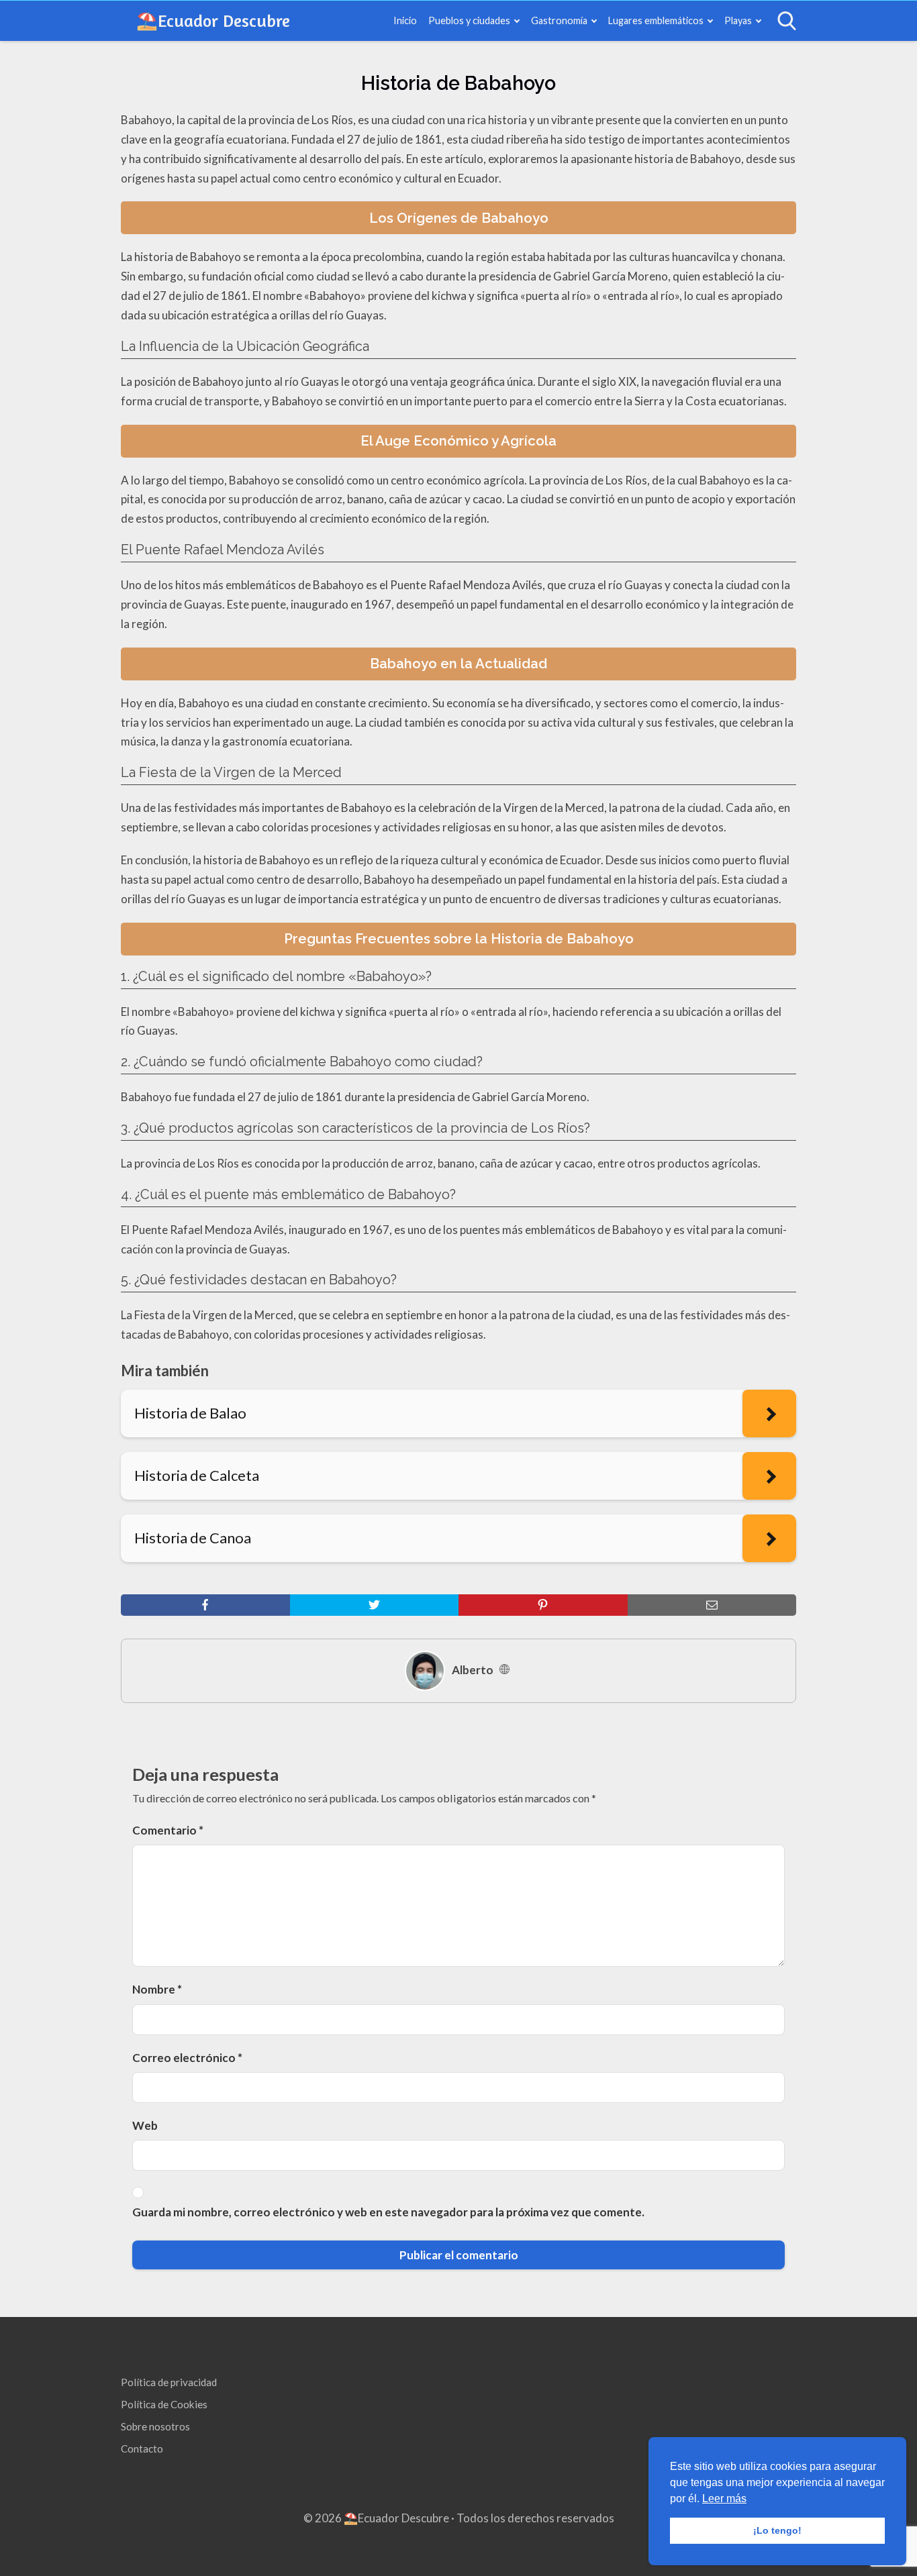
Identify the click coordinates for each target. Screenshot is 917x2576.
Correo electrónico (187, 2058)
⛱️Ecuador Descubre (213, 20)
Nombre (157, 1989)
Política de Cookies (164, 2404)
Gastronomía (559, 20)
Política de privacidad (169, 2382)
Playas (738, 20)
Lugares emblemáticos (656, 20)
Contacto (142, 2449)
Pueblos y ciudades (469, 20)
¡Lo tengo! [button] (777, 2530)
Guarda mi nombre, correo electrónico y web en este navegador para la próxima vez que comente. (388, 2212)
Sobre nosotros (155, 2426)
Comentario (168, 1830)
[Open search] (787, 21)
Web (145, 2125)
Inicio (405, 20)
